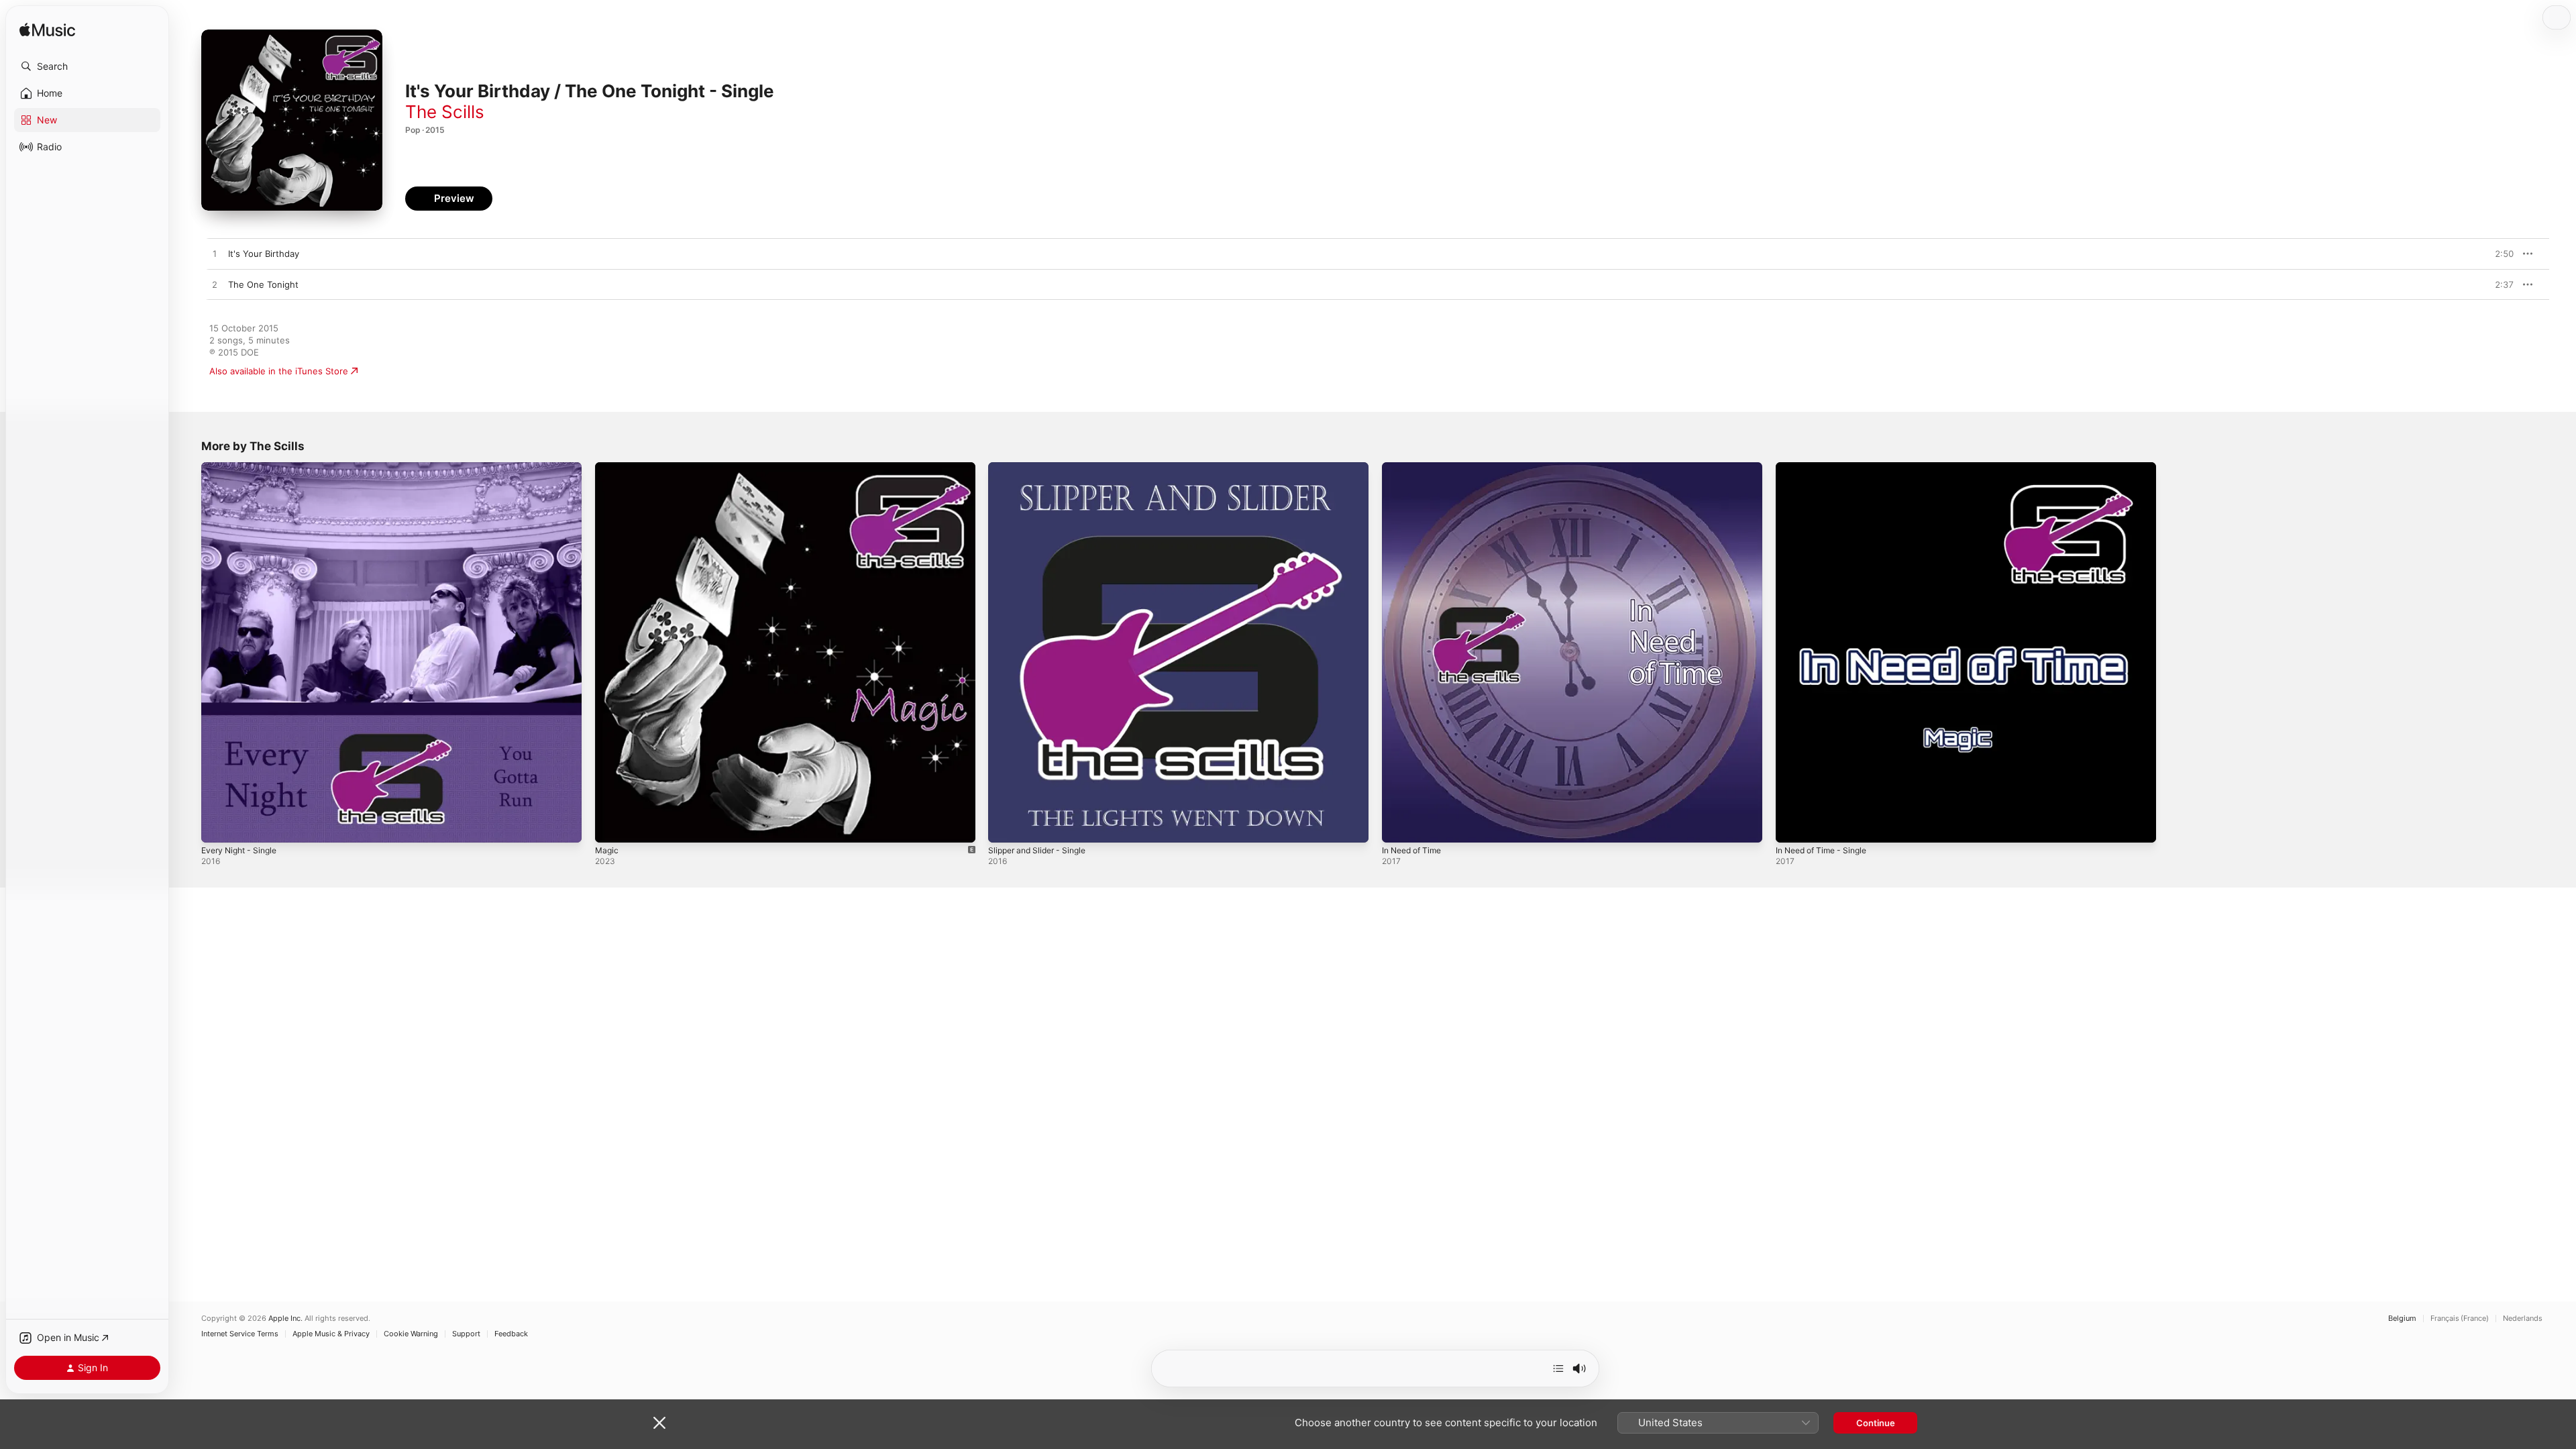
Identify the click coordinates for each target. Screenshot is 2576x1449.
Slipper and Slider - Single (1042, 468)
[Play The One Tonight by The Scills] (215, 285)
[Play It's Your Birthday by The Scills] (215, 254)
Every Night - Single (243, 468)
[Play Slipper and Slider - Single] (1005, 826)
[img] (47, 31)
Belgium (2402, 1319)
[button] (87, 66)
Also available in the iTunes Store (279, 371)
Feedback (511, 1334)
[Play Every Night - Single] (218, 826)
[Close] (659, 1423)
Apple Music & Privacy (331, 1334)
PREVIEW (2499, 254)
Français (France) (2460, 1319)
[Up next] (1558, 1368)
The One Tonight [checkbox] (263, 284)
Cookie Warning (411, 1334)
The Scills (445, 112)
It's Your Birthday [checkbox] (264, 254)
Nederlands (2523, 1319)
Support (466, 1334)
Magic (607, 468)
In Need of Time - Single (1827, 468)
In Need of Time (1415, 468)
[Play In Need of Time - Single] (1792, 826)
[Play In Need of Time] (1399, 826)
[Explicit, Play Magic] (612, 826)
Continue (1876, 1423)
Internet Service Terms (240, 1334)
